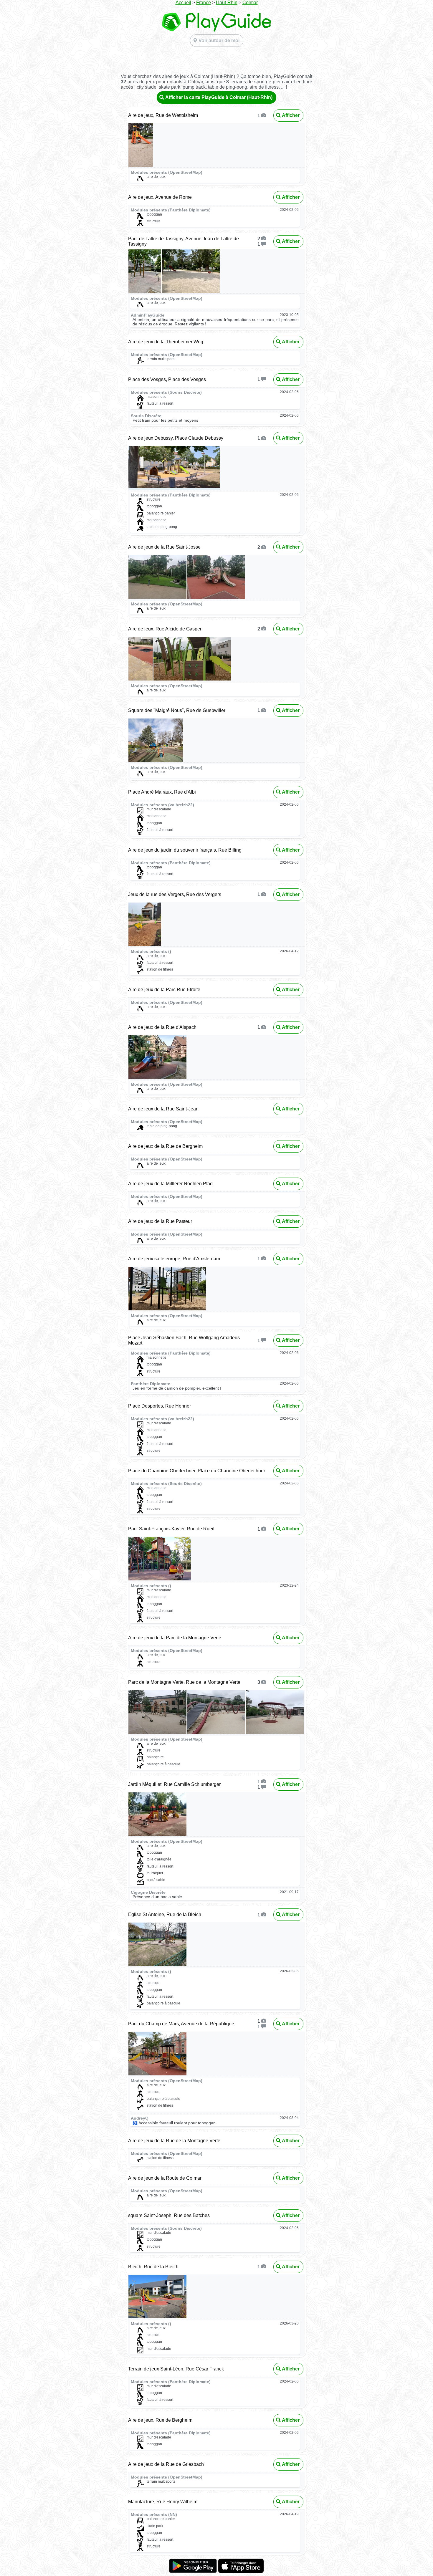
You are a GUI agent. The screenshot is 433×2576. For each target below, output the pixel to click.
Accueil (183, 3)
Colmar (250, 3)
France (204, 3)
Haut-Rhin (227, 3)
